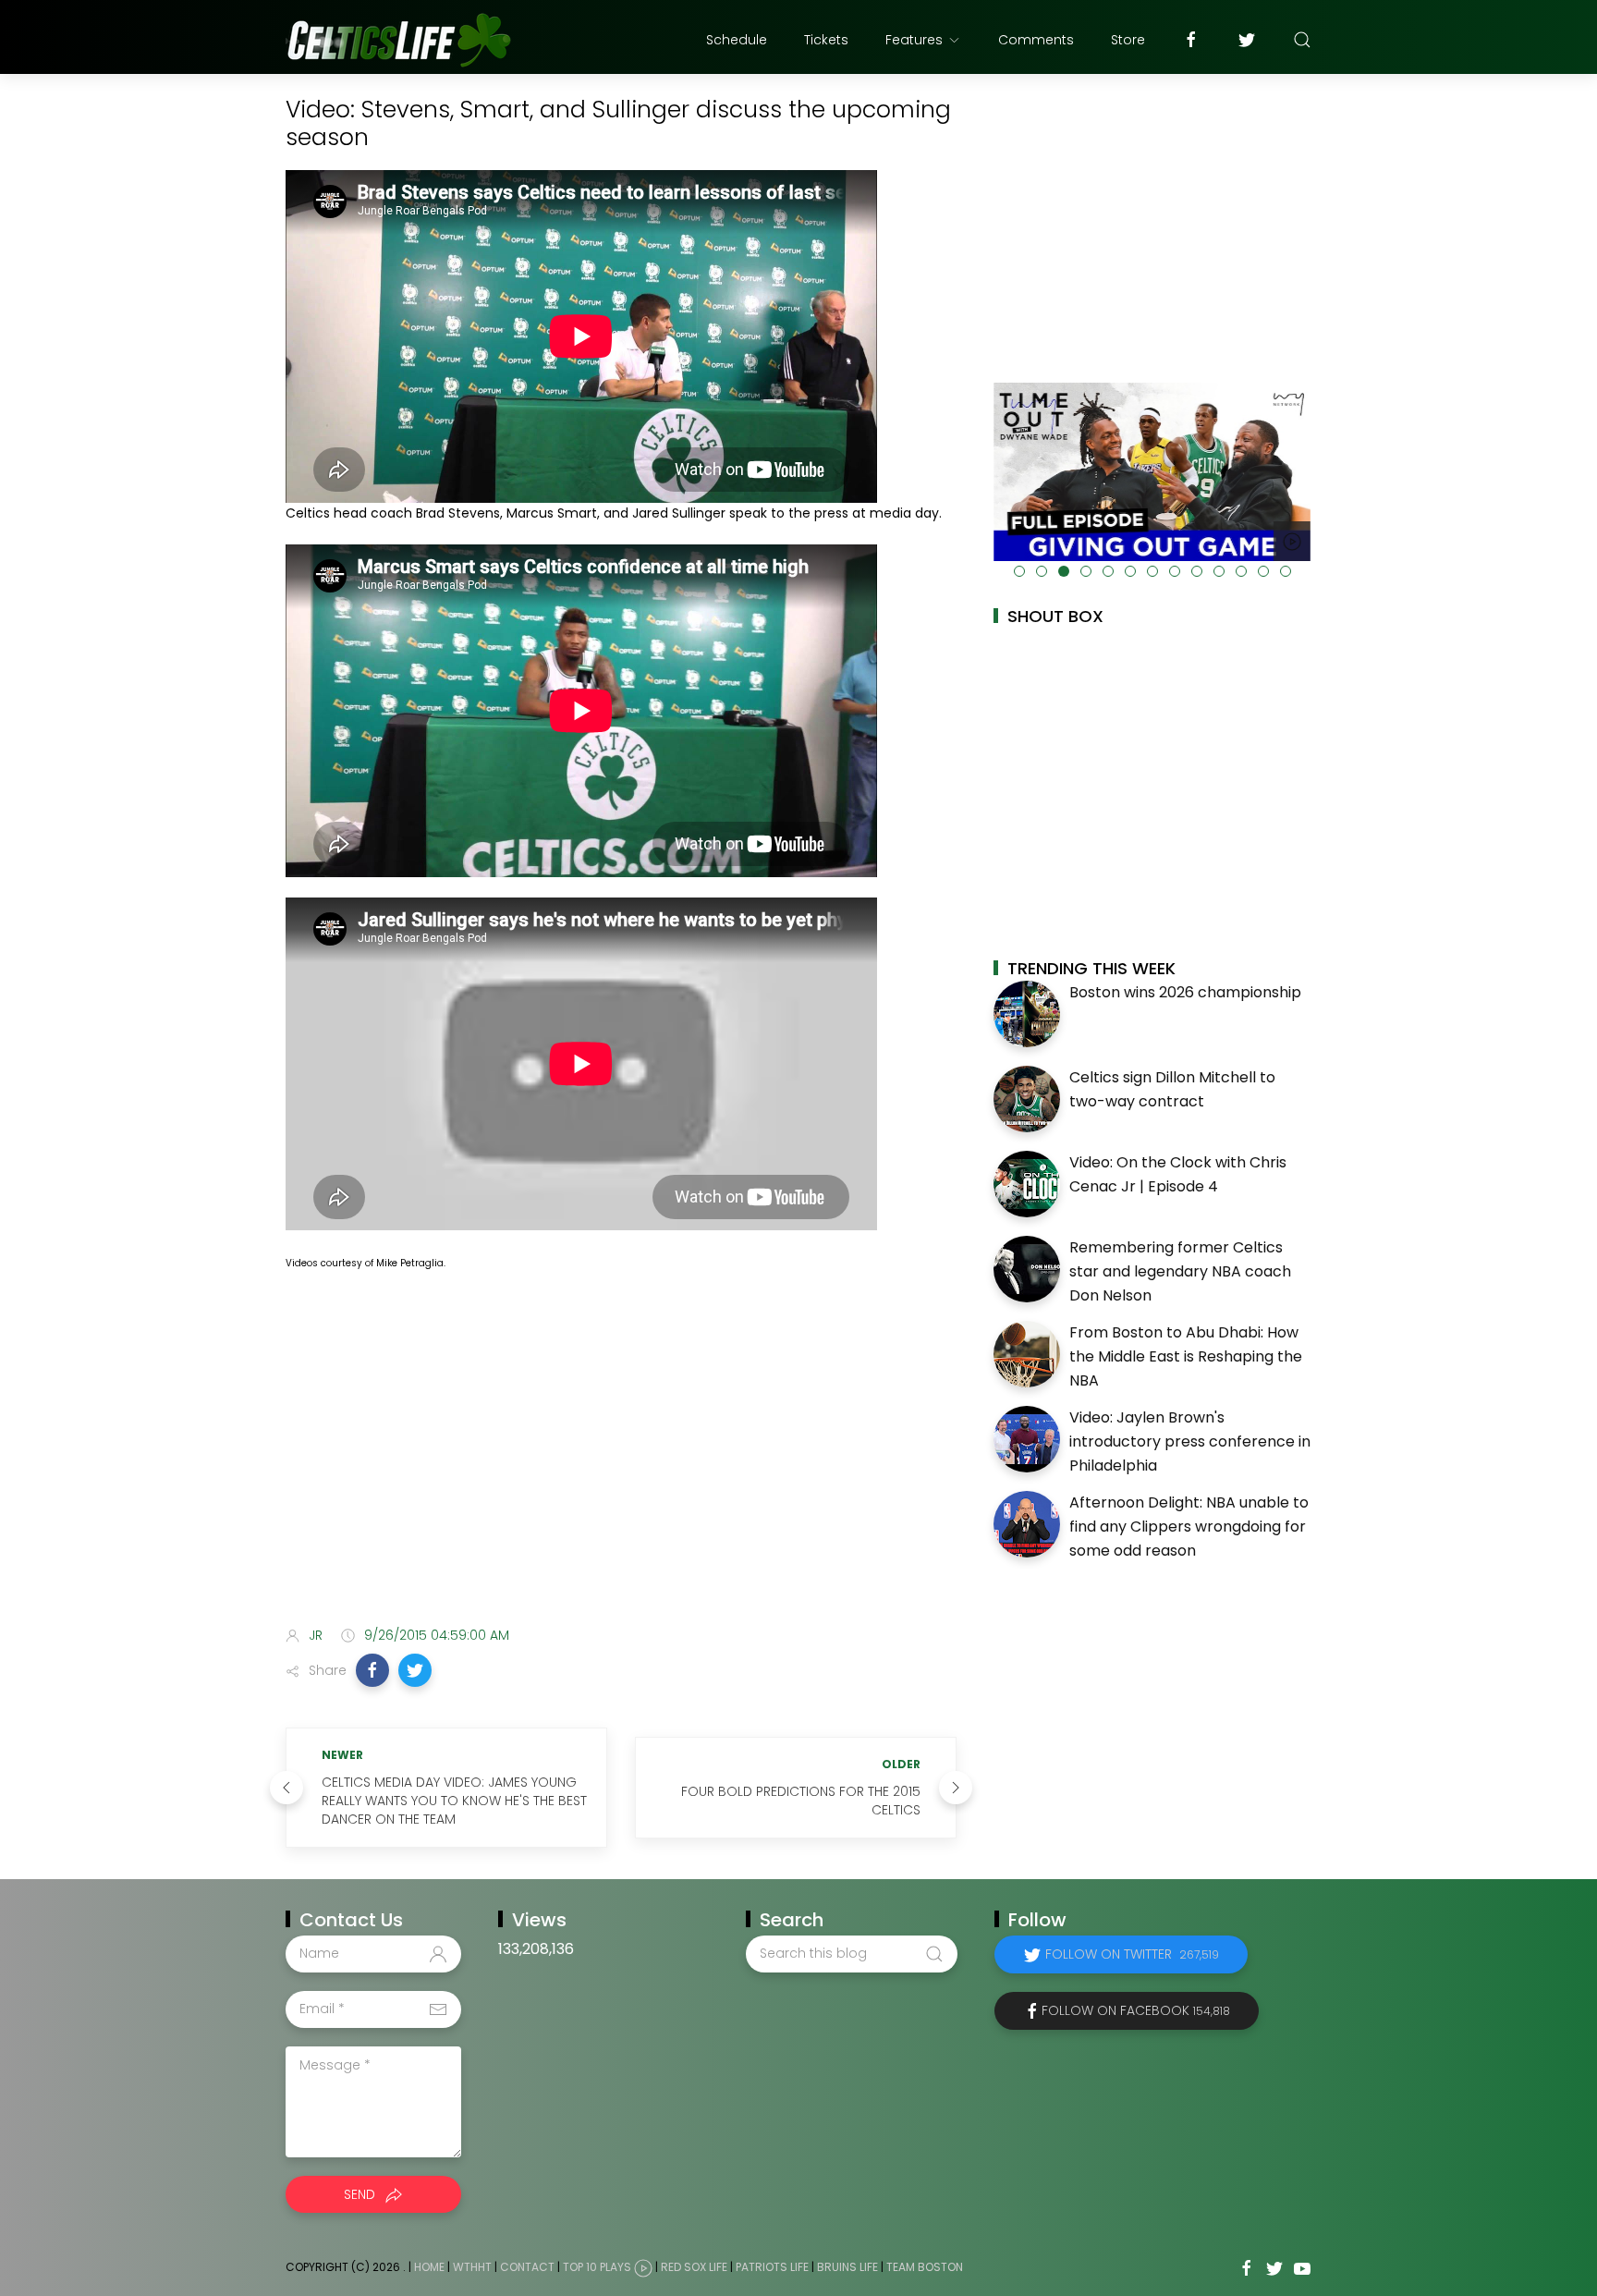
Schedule (737, 40)
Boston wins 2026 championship (1185, 992)
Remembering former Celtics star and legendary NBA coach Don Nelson (1180, 1271)
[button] (372, 1670)
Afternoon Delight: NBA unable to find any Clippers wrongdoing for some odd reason (1189, 1526)
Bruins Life (847, 2267)
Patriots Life (772, 2267)
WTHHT (472, 2267)
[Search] (1302, 40)
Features (914, 40)
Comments (1036, 40)
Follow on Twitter (1132, 1954)
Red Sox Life (694, 2267)
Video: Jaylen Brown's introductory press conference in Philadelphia (1190, 1441)
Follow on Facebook (1136, 2010)
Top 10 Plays (597, 2267)
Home (429, 2267)
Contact (527, 2267)
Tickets (826, 40)
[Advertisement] (621, 1466)
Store (1128, 40)
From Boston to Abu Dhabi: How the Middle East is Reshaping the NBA (1186, 1356)
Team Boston (925, 2267)
